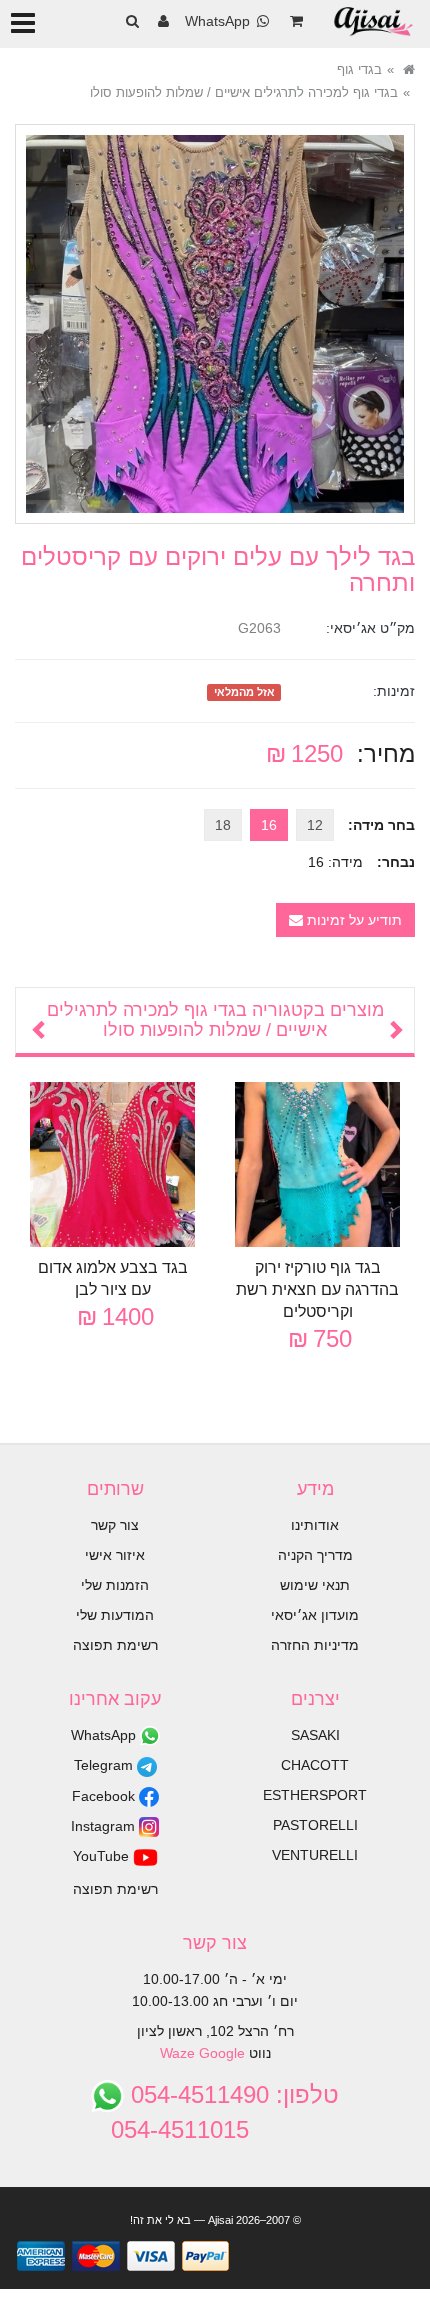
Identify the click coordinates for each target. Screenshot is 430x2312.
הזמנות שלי (115, 1585)
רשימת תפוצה (115, 1645)
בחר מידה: (381, 825)
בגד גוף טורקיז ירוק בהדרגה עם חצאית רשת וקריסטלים (317, 1289)
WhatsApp (105, 1735)
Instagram (105, 1826)
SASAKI (315, 1735)
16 (269, 825)
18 (223, 825)
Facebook (105, 1796)
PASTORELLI (315, 1825)
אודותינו (315, 1525)
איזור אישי (115, 1555)
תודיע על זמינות (352, 920)
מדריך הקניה (315, 1555)
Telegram (105, 1765)
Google (222, 2053)
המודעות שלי (115, 1615)
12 (315, 825)
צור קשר (115, 1525)
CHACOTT (315, 1765)
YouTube (103, 1856)
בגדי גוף (359, 69)
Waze (177, 2053)
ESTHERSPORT (315, 1795)
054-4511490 (200, 2094)
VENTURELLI (315, 1855)
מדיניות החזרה (315, 1645)
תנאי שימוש (315, 1585)
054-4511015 (180, 2129)
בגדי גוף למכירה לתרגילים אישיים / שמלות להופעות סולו (244, 92)
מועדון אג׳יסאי (315, 1615)
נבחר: (396, 862)
